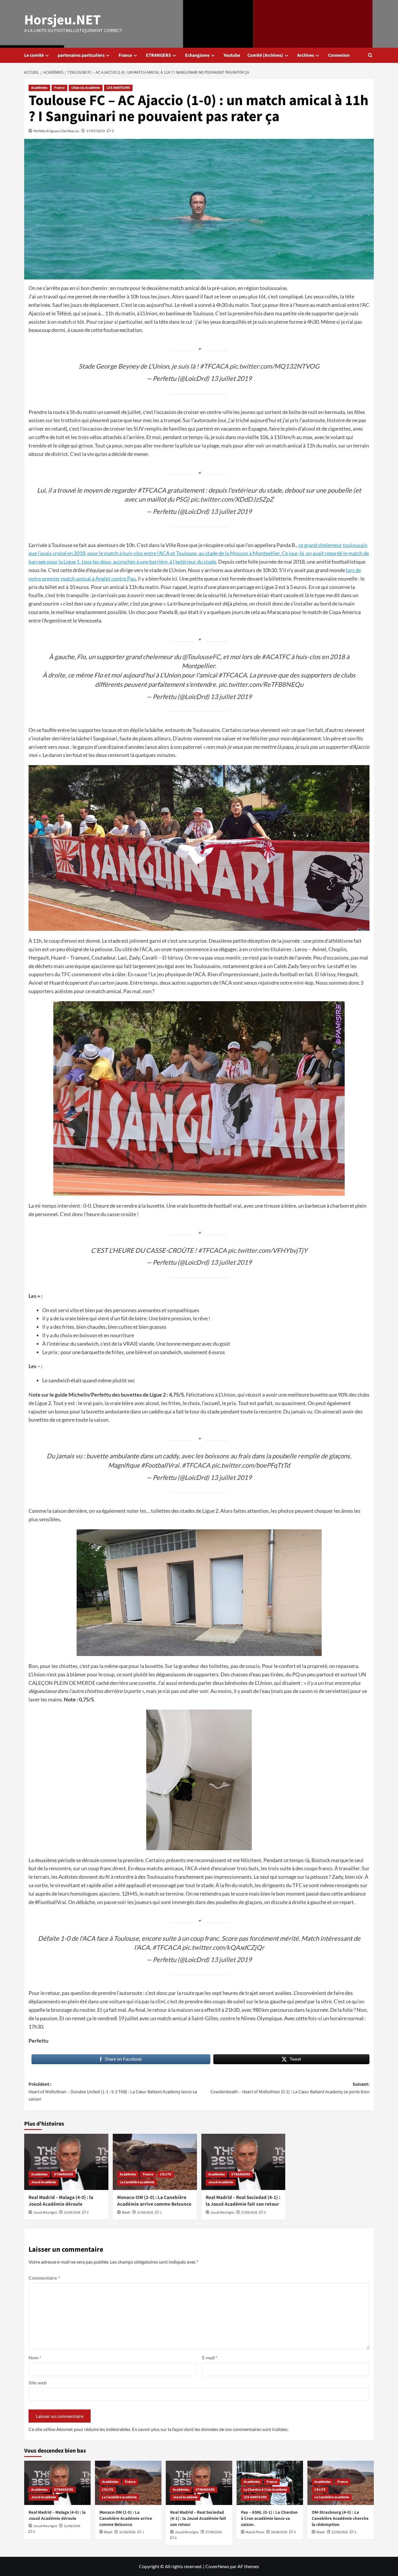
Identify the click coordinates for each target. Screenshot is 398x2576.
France (125, 55)
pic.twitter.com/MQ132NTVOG (274, 366)
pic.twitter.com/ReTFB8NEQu (261, 684)
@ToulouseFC (201, 657)
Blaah (126, 2213)
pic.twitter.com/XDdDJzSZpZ (232, 499)
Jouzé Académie (44, 2182)
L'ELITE (166, 2174)
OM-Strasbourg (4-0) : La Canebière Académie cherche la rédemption (340, 2518)
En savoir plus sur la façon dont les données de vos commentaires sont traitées (210, 2429)
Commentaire (44, 2278)
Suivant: (290, 2088)
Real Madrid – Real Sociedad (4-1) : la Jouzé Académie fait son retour (243, 2201)
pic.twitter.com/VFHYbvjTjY (268, 1250)
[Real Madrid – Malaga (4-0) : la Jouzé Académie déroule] (66, 2162)
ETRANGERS (159, 55)
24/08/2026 (279, 2532)
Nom (35, 2357)
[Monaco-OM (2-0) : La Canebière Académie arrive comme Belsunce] (155, 2162)
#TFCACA (214, 366)
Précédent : (113, 2092)
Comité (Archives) (265, 55)
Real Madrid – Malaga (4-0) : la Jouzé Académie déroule (61, 2201)
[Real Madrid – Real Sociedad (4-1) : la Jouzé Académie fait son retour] (243, 2162)
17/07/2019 (96, 131)
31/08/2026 (72, 2213)
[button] (370, 55)
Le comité (34, 55)
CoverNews (217, 2566)
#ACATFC (276, 657)
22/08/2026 (340, 2532)
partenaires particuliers (81, 55)
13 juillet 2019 (231, 378)
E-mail (210, 2357)
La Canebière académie (137, 2182)
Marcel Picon (255, 2532)
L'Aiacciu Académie (86, 88)
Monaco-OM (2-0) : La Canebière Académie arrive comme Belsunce (154, 2201)
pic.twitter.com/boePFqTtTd (251, 1465)
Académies (39, 88)
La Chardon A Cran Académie (265, 2490)
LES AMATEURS (118, 88)
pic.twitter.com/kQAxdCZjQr (223, 1947)
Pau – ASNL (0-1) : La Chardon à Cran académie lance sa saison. (269, 2518)
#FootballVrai (160, 1465)
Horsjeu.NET (62, 20)
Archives (306, 55)
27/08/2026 (249, 2213)
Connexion (339, 55)
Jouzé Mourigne (45, 2213)
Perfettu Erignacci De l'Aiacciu (56, 131)
